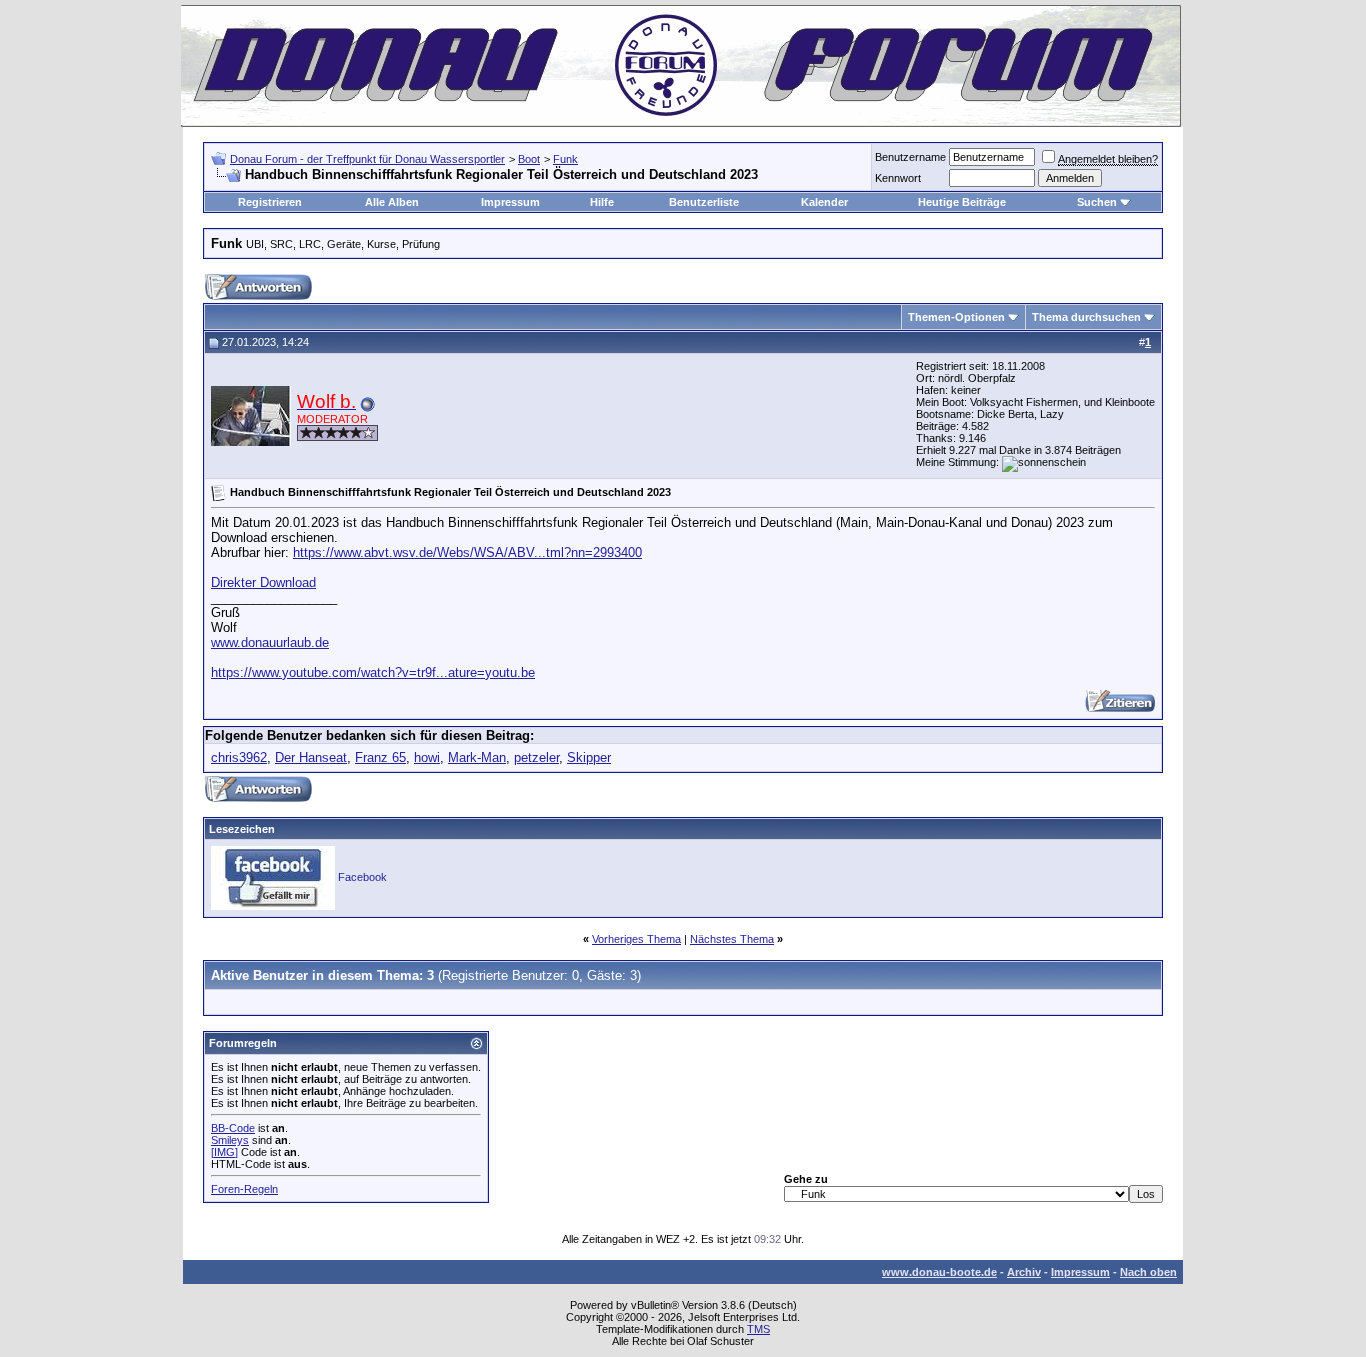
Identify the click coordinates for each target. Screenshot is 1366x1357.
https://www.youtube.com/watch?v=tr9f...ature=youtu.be (373, 672)
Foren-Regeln (244, 1189)
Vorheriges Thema (636, 939)
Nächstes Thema (732, 939)
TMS (758, 1329)
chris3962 (239, 757)
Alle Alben (392, 202)
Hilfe (602, 202)
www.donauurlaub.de (270, 642)
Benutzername (910, 157)
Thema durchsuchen (1086, 317)
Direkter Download (263, 582)
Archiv (1024, 1272)
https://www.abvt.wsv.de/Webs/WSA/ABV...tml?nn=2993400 (467, 552)
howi (427, 757)
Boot (529, 159)
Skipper (589, 757)
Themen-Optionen (956, 317)
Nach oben (1148, 1272)
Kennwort (898, 178)
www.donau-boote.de (939, 1272)
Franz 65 (380, 757)
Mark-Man (477, 757)
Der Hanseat (311, 757)
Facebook (362, 877)
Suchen (1097, 202)
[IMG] (224, 1152)
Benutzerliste (704, 202)
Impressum (510, 202)
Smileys (230, 1140)
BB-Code (233, 1128)
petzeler (536, 757)
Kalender (824, 202)
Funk (565, 159)
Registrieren (270, 202)
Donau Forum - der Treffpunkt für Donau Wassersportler (367, 159)
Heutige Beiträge (962, 202)
